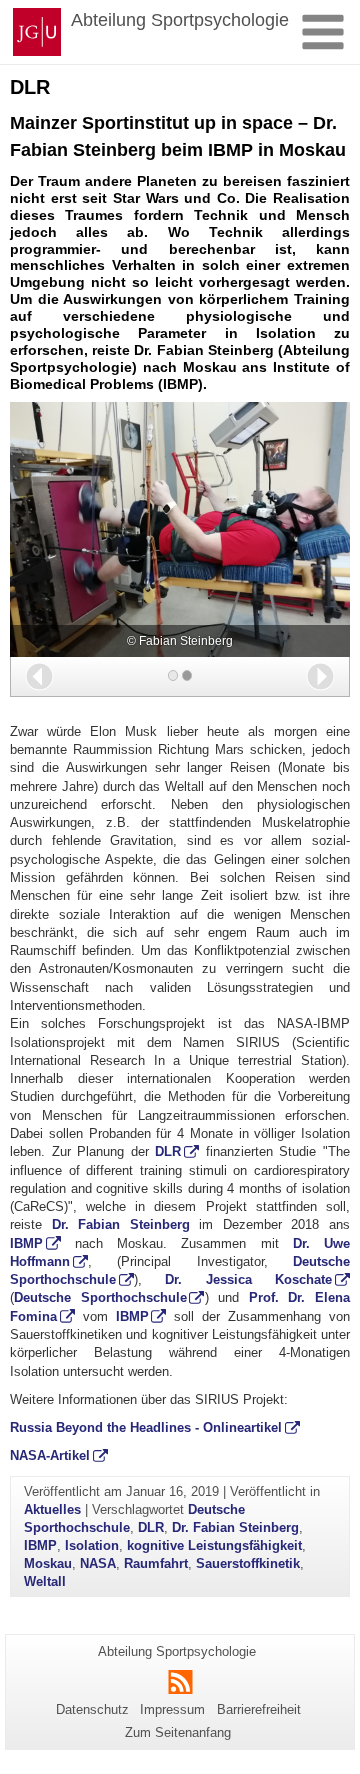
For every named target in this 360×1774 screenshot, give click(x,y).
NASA (98, 1563)
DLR (168, 1151)
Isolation (92, 1545)
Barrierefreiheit (259, 1709)
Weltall (45, 1581)
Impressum (172, 1709)
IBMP (26, 1243)
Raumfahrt (156, 1563)
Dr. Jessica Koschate (248, 1279)
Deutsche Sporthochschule (100, 1297)
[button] (39, 676)
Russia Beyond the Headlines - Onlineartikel (146, 1427)
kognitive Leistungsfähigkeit (214, 1545)
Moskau (48, 1563)
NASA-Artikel (50, 1455)
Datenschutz (92, 1709)
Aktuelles (52, 1509)
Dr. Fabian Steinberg (121, 1224)
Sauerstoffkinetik (248, 1563)
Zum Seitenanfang (178, 1732)
